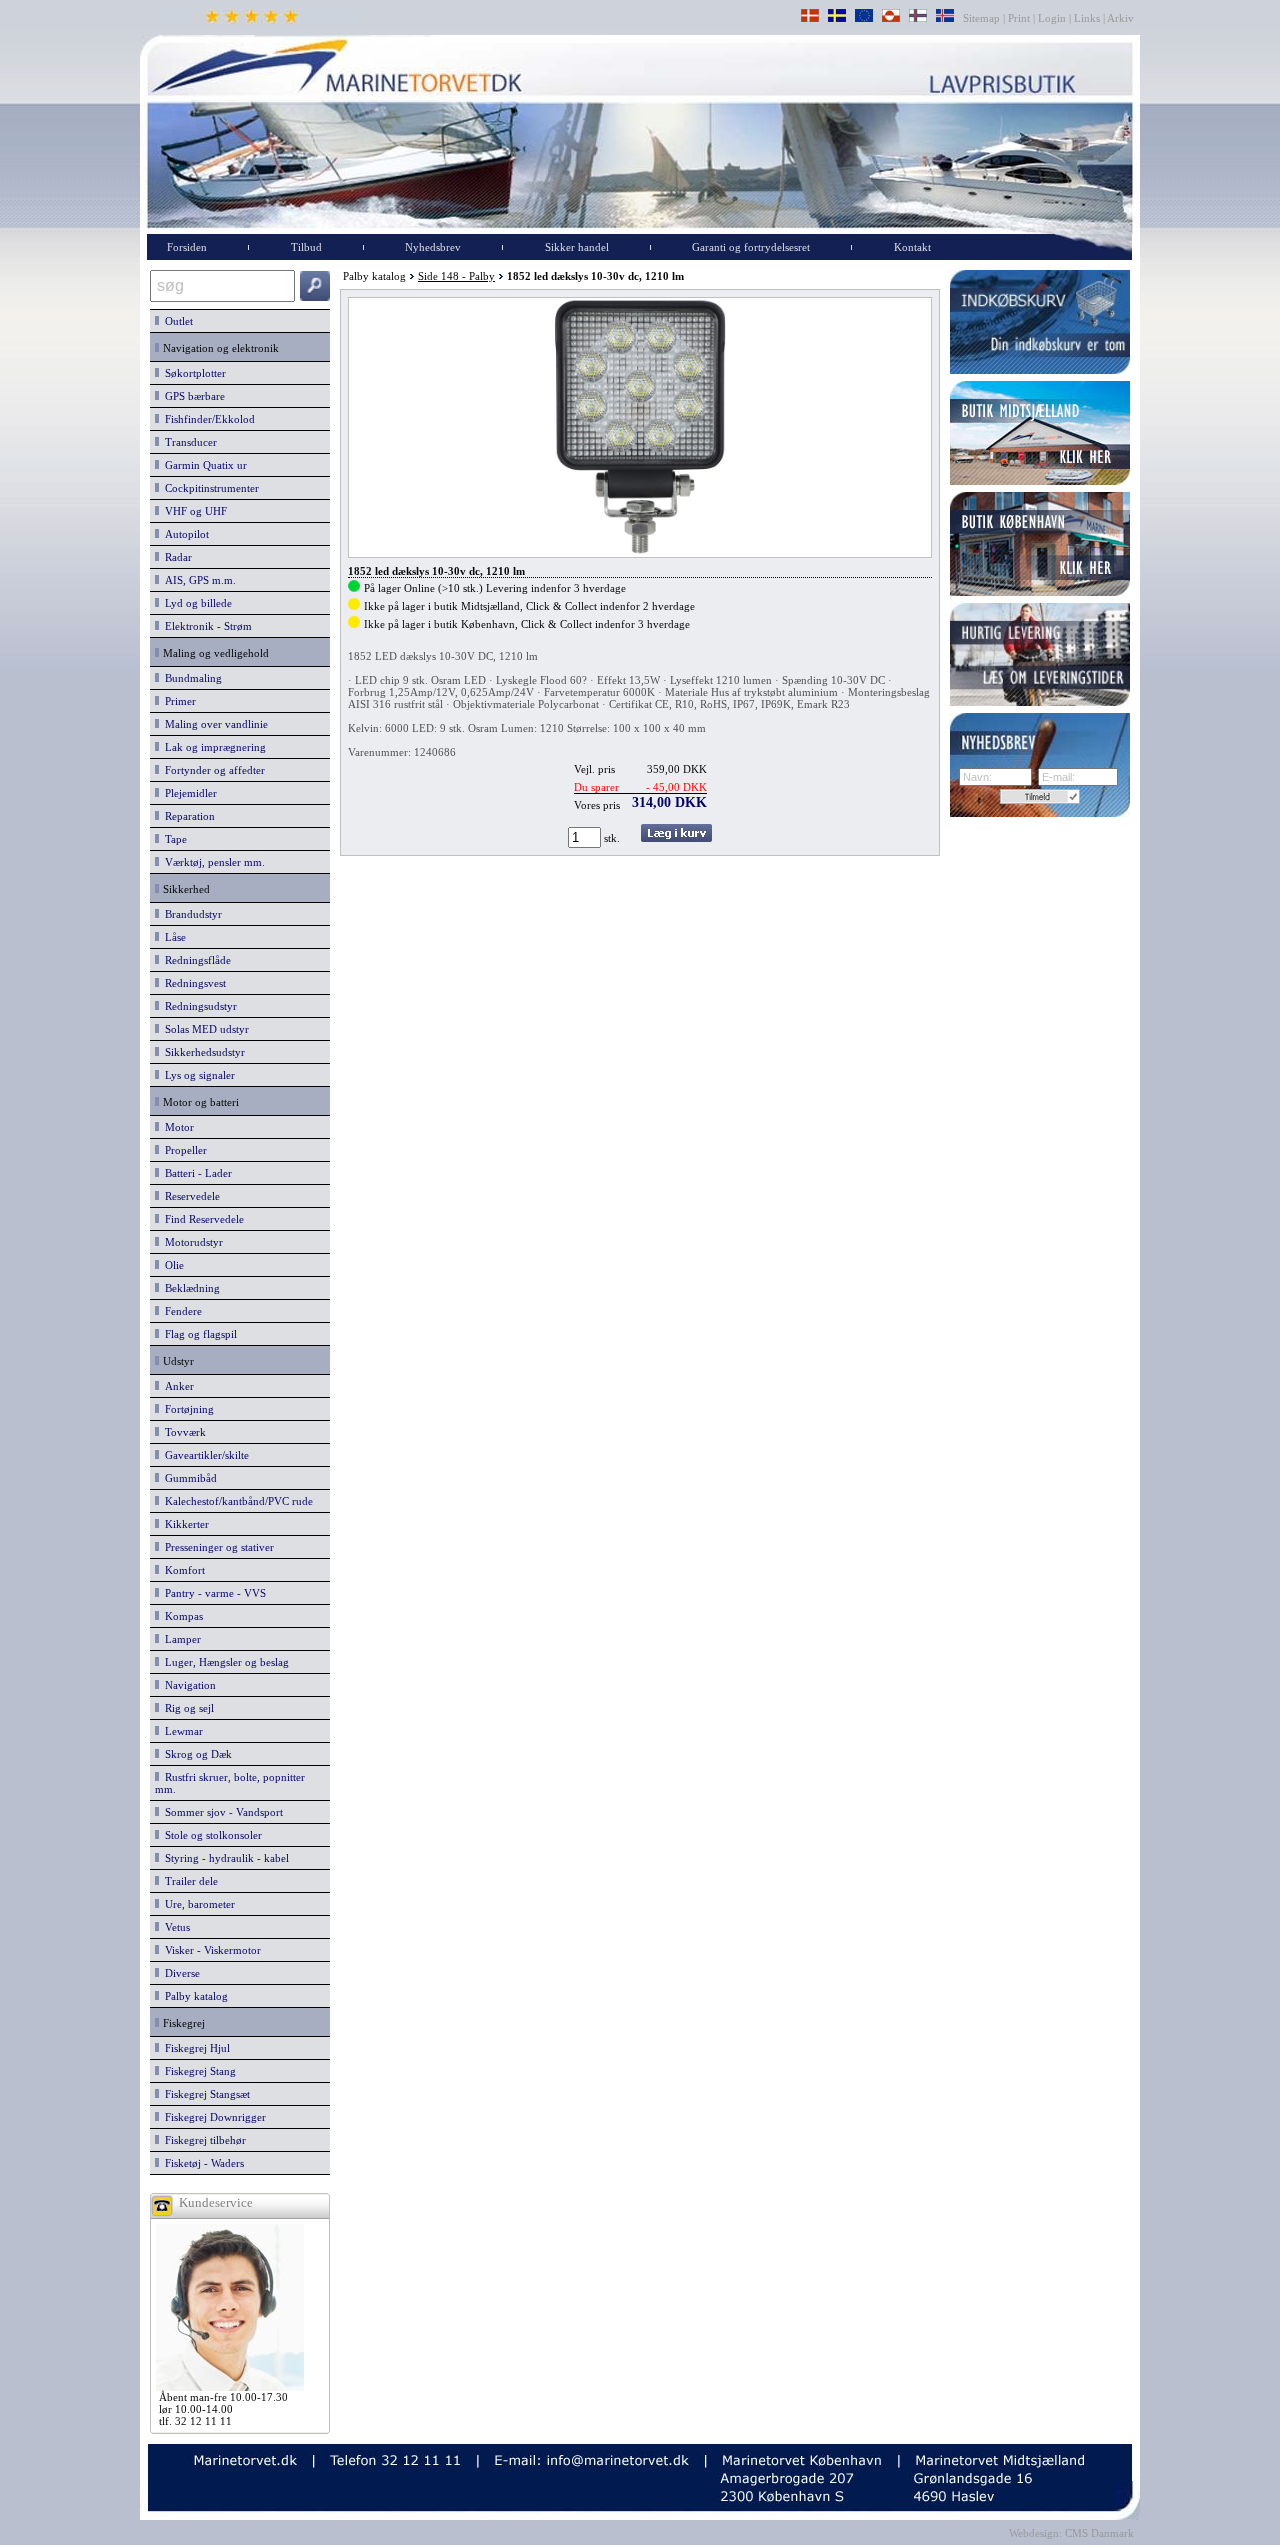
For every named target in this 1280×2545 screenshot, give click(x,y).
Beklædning (189, 1288)
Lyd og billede (195, 603)
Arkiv (1121, 18)
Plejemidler (188, 793)
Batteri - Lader (195, 1173)
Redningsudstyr (198, 1006)
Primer (177, 701)
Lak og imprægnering (212, 747)
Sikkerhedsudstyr (202, 1052)
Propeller (183, 1150)
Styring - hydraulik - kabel (224, 1858)
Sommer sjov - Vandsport (221, 1812)
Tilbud (306, 247)
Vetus (174, 1927)
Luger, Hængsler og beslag (224, 1662)
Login (1052, 18)
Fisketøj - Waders (201, 2163)
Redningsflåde (195, 960)
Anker (176, 1386)
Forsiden (187, 247)
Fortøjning (186, 1409)
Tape (173, 839)
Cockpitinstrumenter (209, 488)
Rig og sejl (186, 1708)
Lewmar (181, 1731)
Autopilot (184, 534)
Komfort (182, 1570)
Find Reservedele (201, 1219)
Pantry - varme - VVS (212, 1593)
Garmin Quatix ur (203, 465)
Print (1019, 18)
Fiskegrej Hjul (194, 2048)
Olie (171, 1265)
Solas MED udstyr (204, 1029)
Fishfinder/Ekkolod (207, 419)
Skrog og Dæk (195, 1754)
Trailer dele (188, 1881)
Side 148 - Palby (456, 276)
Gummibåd (188, 1478)
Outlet (176, 321)
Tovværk (182, 1432)
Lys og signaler (197, 1075)
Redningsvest (192, 983)
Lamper (180, 1639)
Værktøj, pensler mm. (212, 862)
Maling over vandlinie (213, 724)
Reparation (187, 816)
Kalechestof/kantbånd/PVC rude (236, 1501)
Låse (172, 937)
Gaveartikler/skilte (204, 1455)
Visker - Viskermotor (210, 1950)
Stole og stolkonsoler (210, 1835)
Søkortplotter (192, 373)
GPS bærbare (192, 396)
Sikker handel (577, 247)
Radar (175, 557)
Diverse (179, 1973)
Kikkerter (184, 1524)
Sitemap (983, 18)
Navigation (187, 1685)
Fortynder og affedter (212, 770)
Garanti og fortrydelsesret (751, 247)
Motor (176, 1127)
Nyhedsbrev (433, 247)
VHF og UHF (193, 511)
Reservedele (189, 1196)
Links (1087, 18)
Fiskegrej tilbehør (202, 2140)
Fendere (180, 1311)
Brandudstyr (190, 914)
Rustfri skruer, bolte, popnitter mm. (230, 1783)
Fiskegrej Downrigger (212, 2117)
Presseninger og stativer (216, 1547)
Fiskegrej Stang (197, 2071)
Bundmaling (190, 678)
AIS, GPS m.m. (197, 580)
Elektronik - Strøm (205, 626)
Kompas (181, 1616)
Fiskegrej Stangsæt (204, 2094)
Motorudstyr (191, 1242)
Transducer (188, 442)
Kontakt (912, 247)
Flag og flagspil (198, 1334)
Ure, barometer (197, 1904)
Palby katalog (193, 1996)
